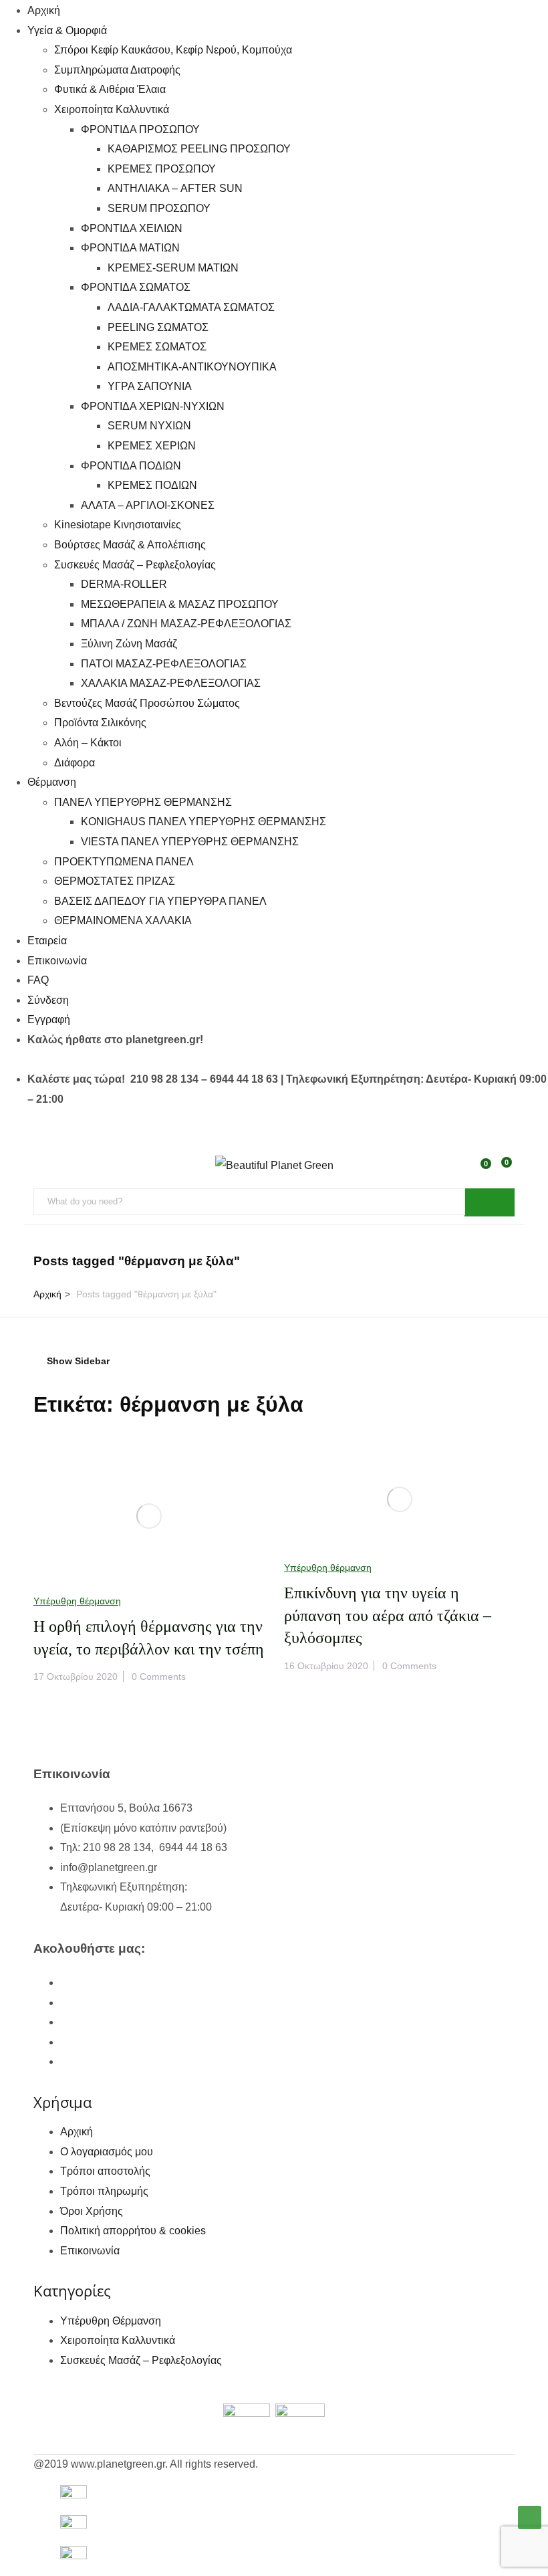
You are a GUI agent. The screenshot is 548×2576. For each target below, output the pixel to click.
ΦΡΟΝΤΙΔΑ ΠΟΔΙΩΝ (131, 466)
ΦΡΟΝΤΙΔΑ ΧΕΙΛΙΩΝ (132, 228)
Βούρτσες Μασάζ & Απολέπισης (130, 545)
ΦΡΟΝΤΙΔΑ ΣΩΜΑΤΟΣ (136, 287)
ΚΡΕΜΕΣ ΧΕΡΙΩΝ (152, 446)
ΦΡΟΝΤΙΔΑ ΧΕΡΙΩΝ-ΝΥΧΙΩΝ (153, 406)
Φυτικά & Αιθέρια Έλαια (110, 89)
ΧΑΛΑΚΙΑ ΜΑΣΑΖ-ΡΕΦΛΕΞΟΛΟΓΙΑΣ (171, 683)
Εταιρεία (47, 941)
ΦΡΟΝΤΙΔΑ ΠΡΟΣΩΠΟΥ (140, 129)
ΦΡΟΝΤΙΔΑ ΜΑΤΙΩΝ (130, 248)
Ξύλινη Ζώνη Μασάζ (129, 644)
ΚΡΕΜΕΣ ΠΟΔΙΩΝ (152, 485)
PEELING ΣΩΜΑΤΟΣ (158, 327)
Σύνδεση (48, 1000)
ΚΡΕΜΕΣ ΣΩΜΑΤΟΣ (157, 347)
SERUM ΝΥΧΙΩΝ (149, 426)
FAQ (38, 980)
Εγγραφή (49, 1019)
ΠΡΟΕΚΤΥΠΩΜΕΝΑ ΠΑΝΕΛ (124, 862)
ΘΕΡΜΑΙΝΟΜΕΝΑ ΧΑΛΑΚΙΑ (123, 921)
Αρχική (44, 10)
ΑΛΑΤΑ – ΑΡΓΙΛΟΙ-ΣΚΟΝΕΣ (148, 505)
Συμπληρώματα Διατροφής (117, 70)
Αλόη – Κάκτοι (88, 743)
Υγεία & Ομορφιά (67, 30)
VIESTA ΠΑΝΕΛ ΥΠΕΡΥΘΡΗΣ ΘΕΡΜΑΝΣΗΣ (190, 842)
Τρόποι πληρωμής (104, 2191)
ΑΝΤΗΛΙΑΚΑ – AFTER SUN (175, 188)
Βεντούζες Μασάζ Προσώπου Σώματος (147, 703)
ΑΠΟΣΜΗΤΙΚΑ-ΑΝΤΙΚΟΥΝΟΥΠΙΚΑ (192, 367)
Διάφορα (75, 763)
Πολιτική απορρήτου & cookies (133, 2231)
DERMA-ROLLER (124, 584)
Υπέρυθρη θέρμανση (77, 1601)
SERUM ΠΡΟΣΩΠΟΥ (159, 208)
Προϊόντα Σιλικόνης (100, 723)
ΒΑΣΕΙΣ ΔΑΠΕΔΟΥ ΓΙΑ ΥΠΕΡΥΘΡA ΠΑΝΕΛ (160, 901)
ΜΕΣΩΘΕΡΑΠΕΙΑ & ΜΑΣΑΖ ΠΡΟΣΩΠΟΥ (180, 604)
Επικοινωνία (57, 961)
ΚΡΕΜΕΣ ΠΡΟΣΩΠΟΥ (162, 169)
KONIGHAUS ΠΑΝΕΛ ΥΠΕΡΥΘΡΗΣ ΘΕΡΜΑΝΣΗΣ (203, 822)
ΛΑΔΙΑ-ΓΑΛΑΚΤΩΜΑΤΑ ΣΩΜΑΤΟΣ (191, 307)
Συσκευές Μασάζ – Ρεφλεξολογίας (135, 565)
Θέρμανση (52, 782)
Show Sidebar (77, 1361)
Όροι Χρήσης (92, 2211)
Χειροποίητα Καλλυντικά (112, 109)
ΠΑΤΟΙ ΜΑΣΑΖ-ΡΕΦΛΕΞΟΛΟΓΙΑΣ (164, 664)
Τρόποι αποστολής (105, 2171)
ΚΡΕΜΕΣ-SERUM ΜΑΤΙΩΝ (173, 268)
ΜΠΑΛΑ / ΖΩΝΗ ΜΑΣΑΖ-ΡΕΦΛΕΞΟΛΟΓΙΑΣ (186, 624)
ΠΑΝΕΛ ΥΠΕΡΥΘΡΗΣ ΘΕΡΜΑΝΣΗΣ (143, 802)
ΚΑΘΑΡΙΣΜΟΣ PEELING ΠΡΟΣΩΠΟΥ (199, 149)
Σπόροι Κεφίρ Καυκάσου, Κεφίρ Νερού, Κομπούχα (173, 50)
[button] (504, 1170)
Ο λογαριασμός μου (107, 2152)
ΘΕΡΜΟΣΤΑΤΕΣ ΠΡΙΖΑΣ (115, 881)
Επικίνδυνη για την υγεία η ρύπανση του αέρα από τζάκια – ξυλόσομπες (388, 1615)
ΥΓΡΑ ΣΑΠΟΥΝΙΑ (150, 386)
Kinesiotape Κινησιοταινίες (118, 525)
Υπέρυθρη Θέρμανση (111, 2321)
